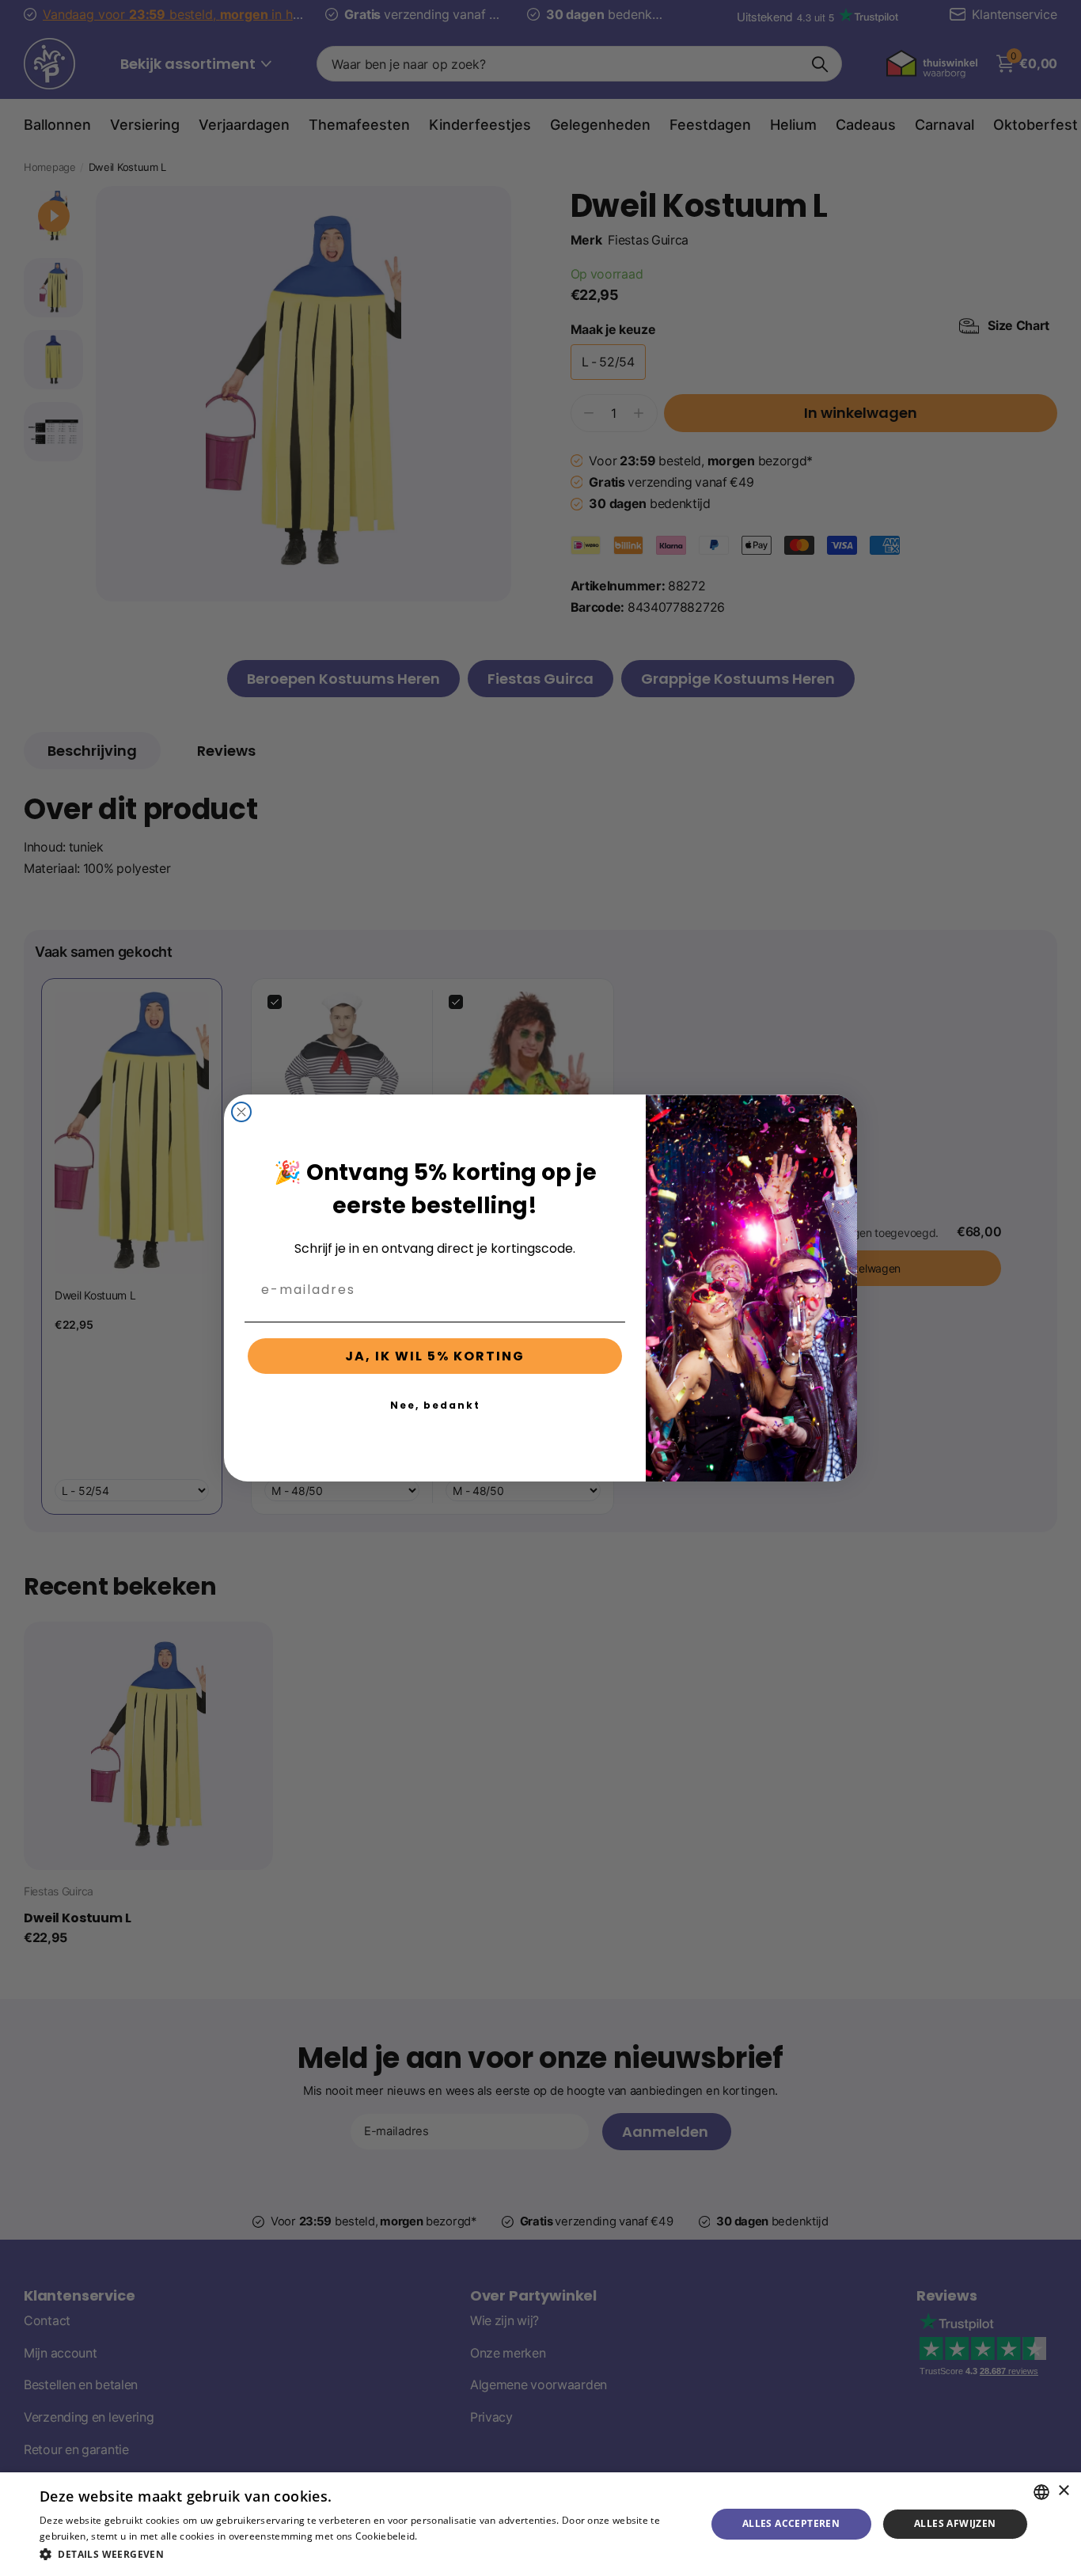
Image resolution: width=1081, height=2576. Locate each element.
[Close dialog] (241, 1112)
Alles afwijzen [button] (955, 2523)
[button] (362, 2554)
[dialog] (540, 2524)
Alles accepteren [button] (791, 2523)
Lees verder (448, 2536)
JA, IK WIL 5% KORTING (435, 1356)
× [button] (1063, 2491)
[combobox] (1041, 2492)
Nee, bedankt (435, 1405)
